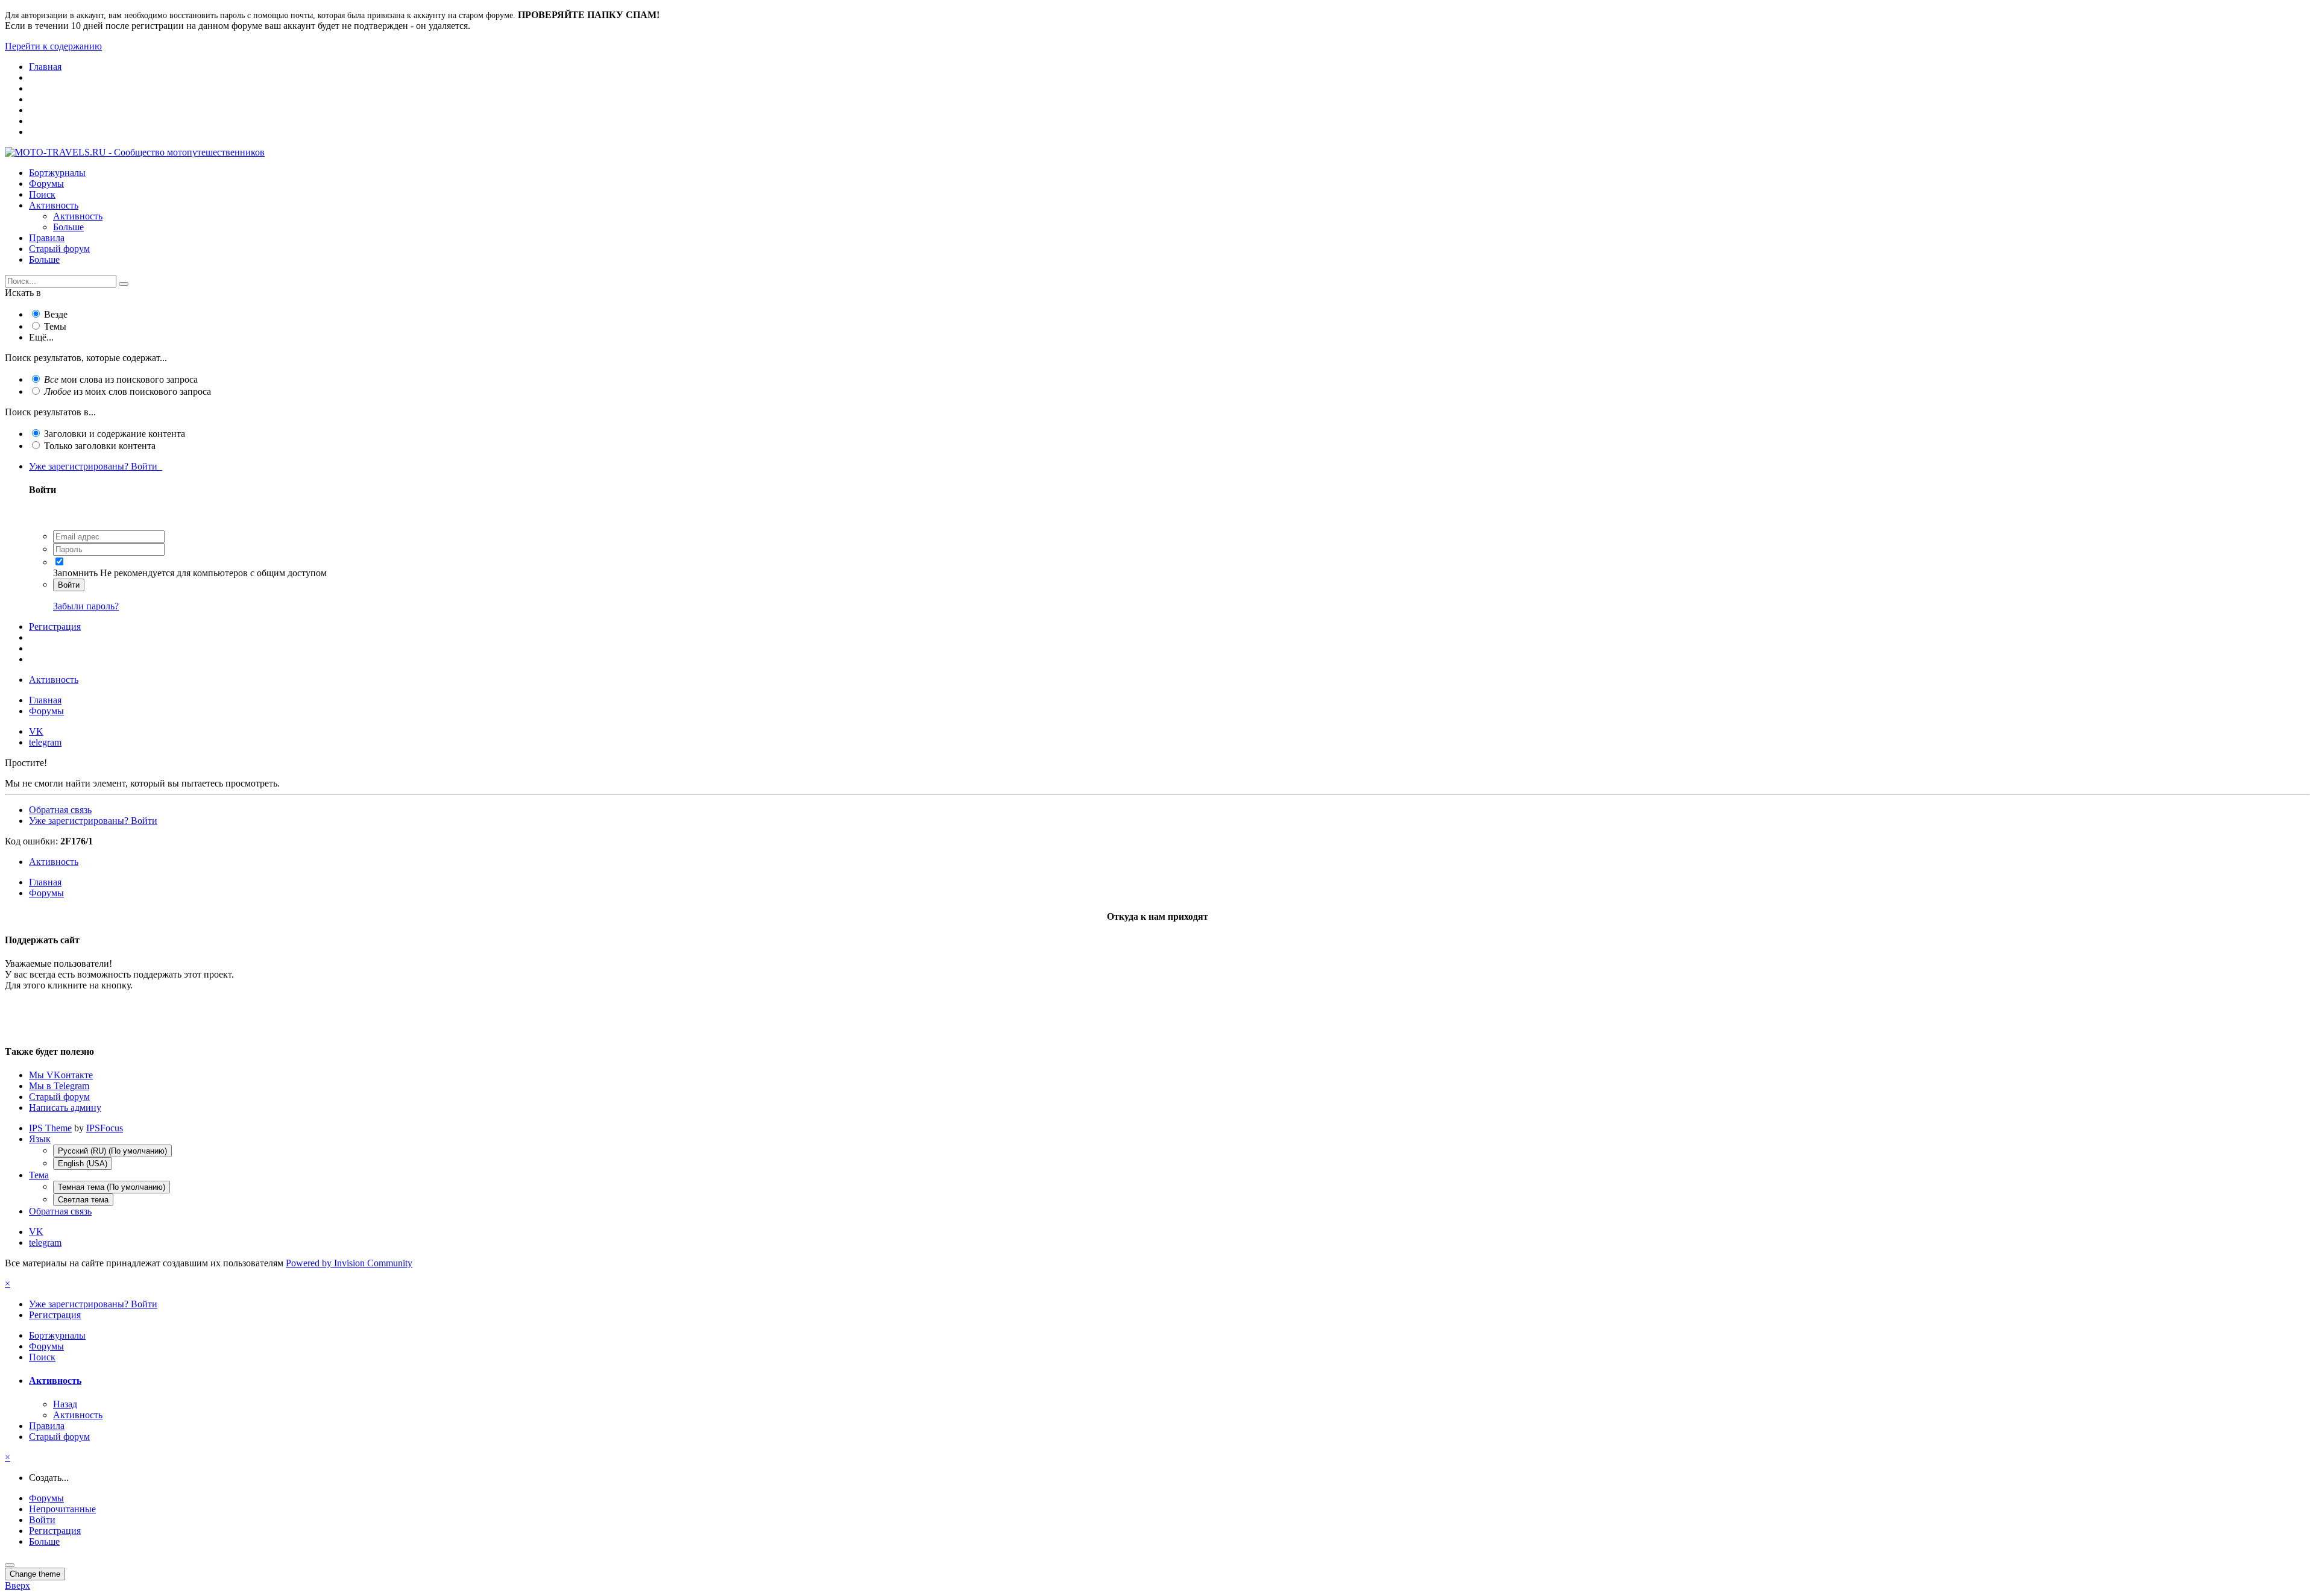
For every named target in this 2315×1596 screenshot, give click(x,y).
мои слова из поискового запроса (121, 379)
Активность (54, 205)
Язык (40, 1139)
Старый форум (59, 249)
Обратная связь (60, 810)
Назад (65, 1404)
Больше (68, 227)
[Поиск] (124, 284)
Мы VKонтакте (61, 1075)
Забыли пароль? (86, 606)
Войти (69, 585)
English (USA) (83, 1164)
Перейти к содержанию (53, 46)
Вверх (17, 1585)
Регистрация (55, 627)
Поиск (42, 194)
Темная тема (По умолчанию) (112, 1187)
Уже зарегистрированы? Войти (96, 466)
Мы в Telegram (59, 1086)
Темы (55, 326)
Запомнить (75, 573)
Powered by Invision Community (349, 1263)
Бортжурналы (57, 173)
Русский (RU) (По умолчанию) (112, 1151)
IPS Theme (50, 1128)
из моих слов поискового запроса (128, 391)
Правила (47, 238)
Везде (56, 314)
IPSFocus (105, 1128)
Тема (39, 1175)
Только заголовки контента (100, 446)
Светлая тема (83, 1200)
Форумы (46, 184)
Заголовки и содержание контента (115, 434)
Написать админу (65, 1107)
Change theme (35, 1574)
